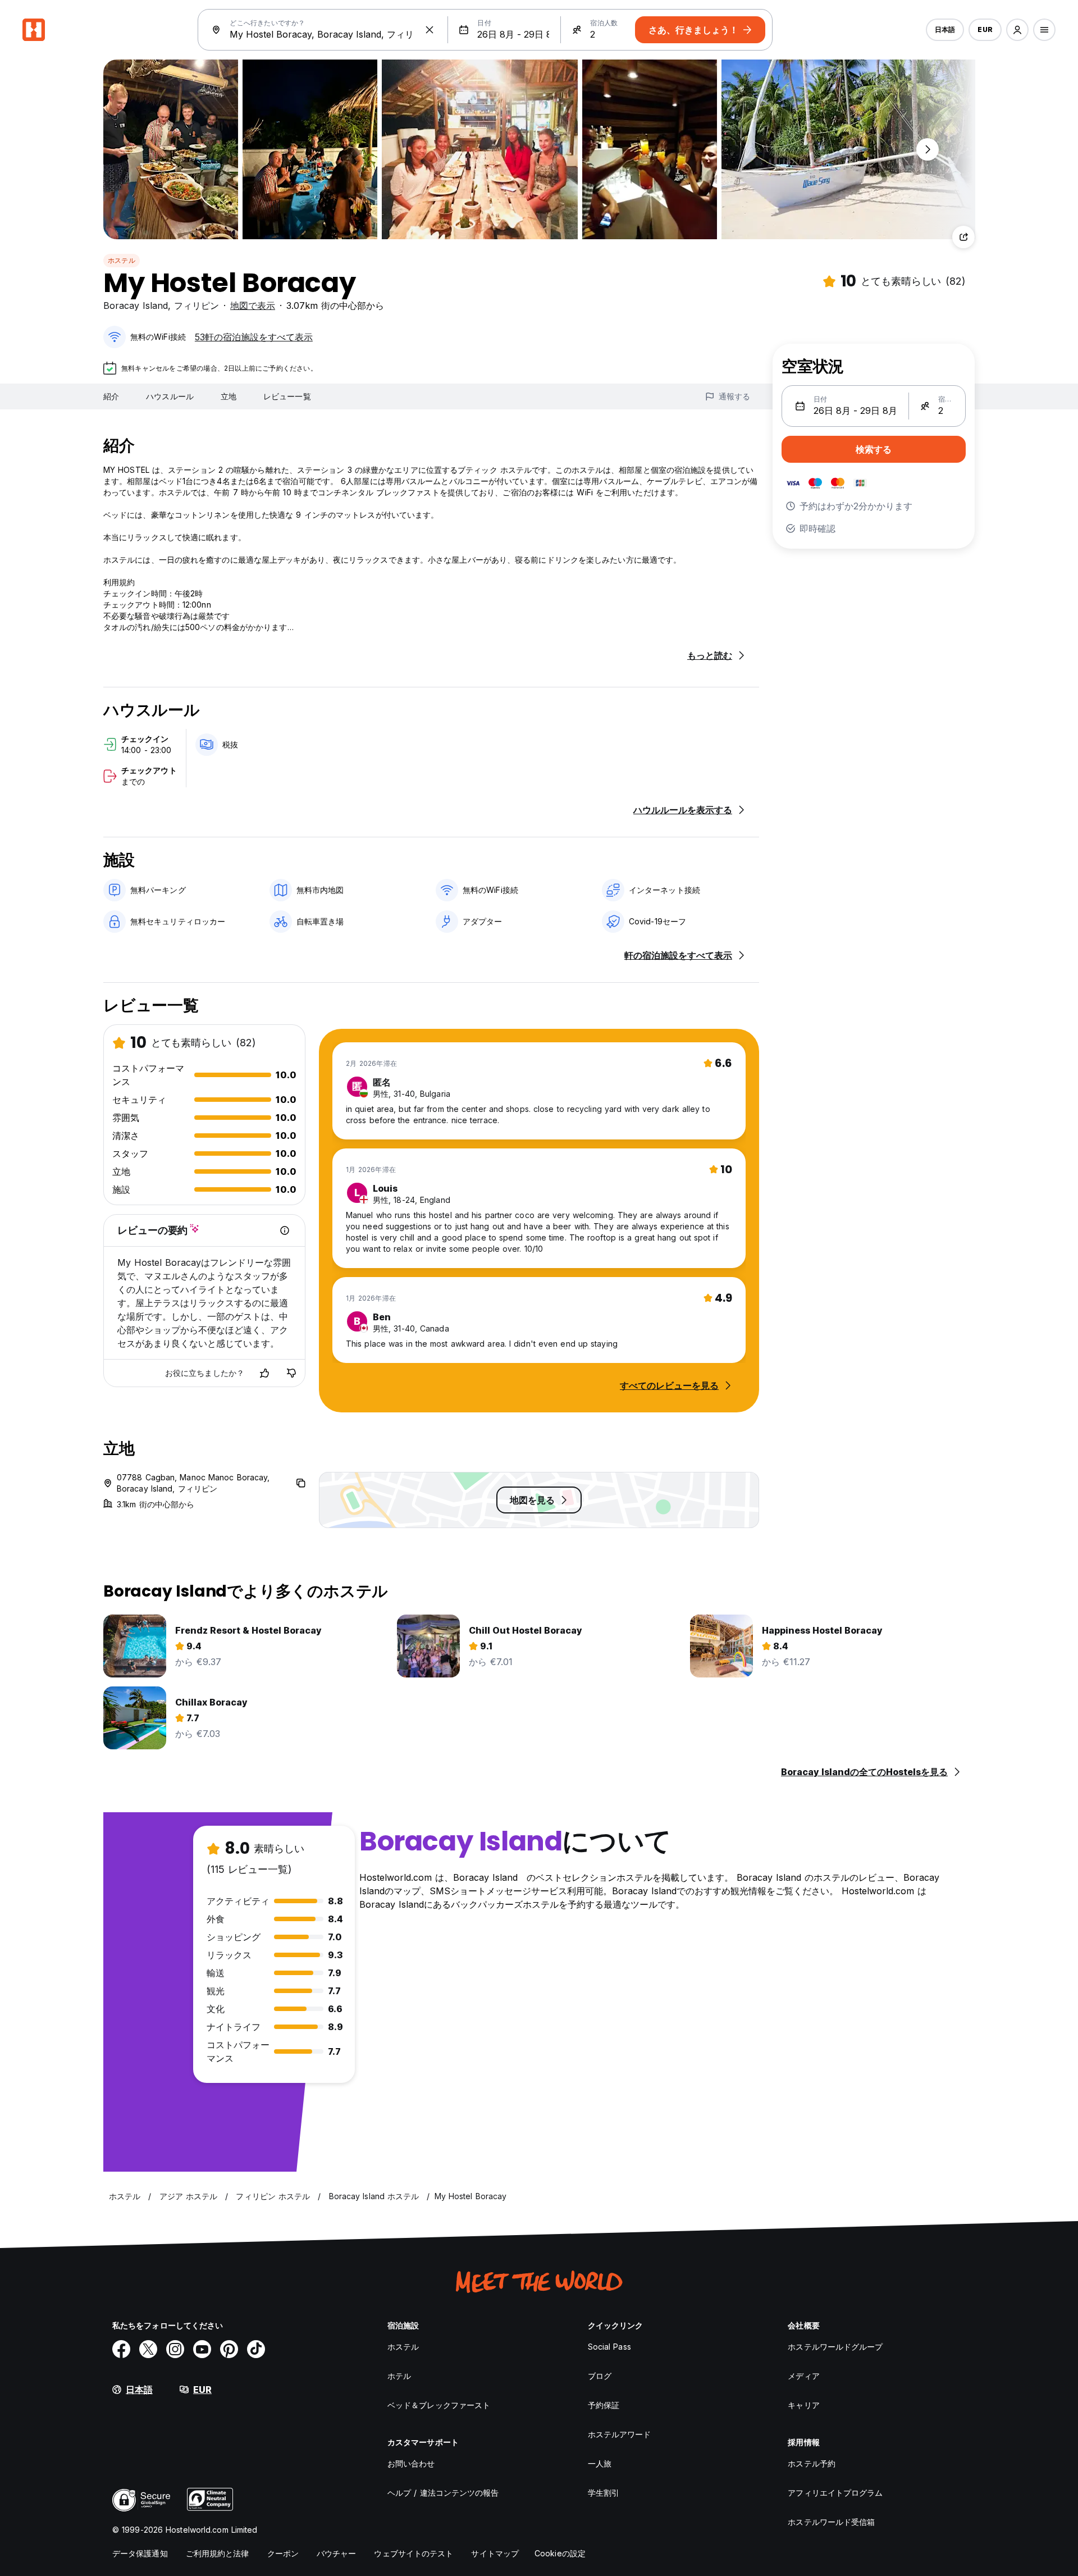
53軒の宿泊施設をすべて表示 (254, 337)
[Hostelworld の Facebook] (121, 2349)
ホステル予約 (812, 2463)
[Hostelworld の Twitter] (148, 2349)
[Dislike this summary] (291, 1373)
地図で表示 (253, 306)
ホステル (122, 260)
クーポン (283, 2553)
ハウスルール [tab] (170, 396)
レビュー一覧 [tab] (287, 396)
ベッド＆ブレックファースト (439, 2405)
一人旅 (600, 2463)
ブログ (600, 2376)
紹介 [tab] (111, 396)
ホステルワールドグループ (835, 2347)
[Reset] (430, 30)
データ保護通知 (140, 2553)
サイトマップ (495, 2553)
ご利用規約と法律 (218, 2553)
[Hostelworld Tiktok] (256, 2349)
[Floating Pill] (928, 149)
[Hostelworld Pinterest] (229, 2349)
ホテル (399, 2376)
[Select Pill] (1017, 30)
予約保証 (604, 2405)
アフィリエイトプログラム (835, 2493)
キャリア (803, 2405)
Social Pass (609, 2347)
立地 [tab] (229, 396)
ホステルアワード (620, 2434)
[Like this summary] (264, 1373)
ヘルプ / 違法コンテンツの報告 (443, 2493)
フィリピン (197, 306)
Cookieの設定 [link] (560, 2553)
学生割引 (604, 2493)
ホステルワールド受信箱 (831, 2522)
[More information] (285, 1230)
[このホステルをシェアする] (963, 237)
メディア (803, 2376)
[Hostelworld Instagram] (175, 2349)
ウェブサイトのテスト (414, 2553)
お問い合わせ (411, 2463)
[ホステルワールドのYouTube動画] (202, 2349)
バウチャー (337, 2553)
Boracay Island (136, 306)
